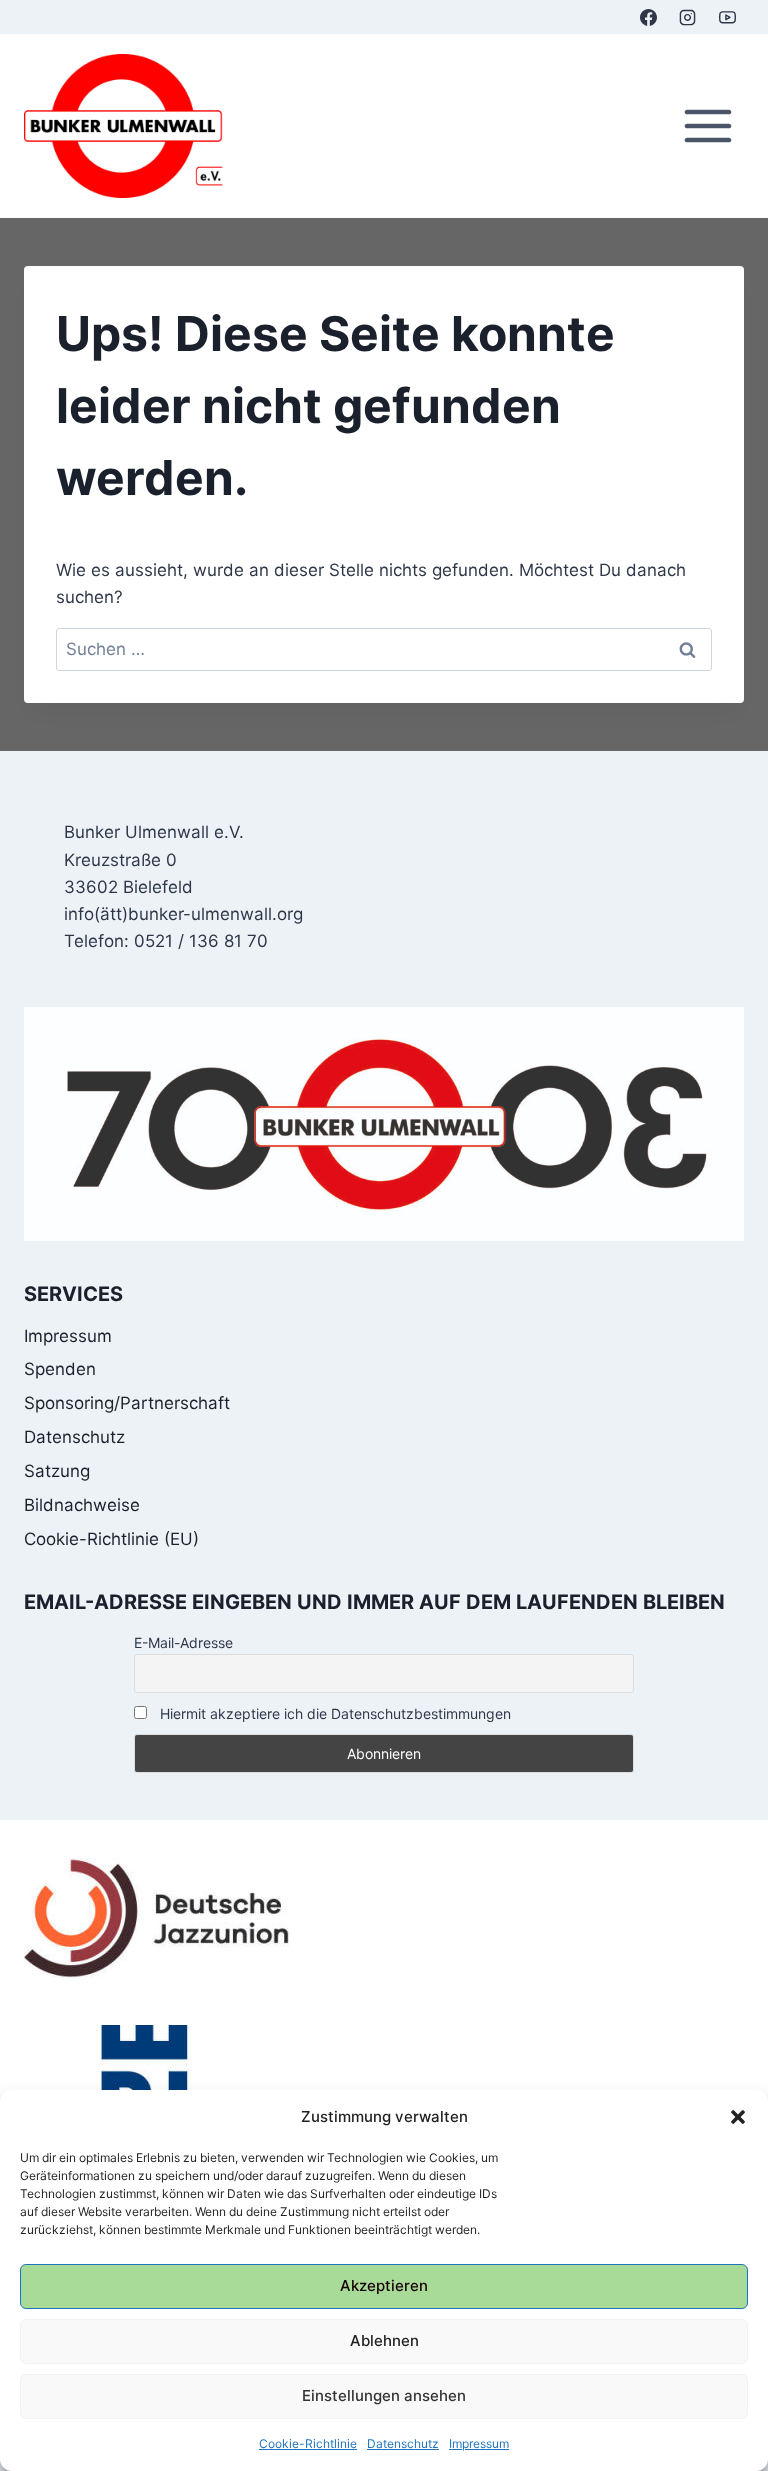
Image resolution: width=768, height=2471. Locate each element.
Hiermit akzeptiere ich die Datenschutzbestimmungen (333, 1713)
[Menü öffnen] (707, 126)
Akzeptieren (384, 2285)
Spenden (60, 1369)
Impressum (479, 2443)
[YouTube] (727, 17)
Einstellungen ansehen (384, 2395)
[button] (738, 2117)
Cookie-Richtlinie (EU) (111, 1539)
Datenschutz (403, 2443)
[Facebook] (649, 17)
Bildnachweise (82, 1505)
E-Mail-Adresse (183, 1642)
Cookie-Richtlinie (308, 2443)
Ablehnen (384, 2340)
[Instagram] (688, 17)
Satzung (57, 1471)
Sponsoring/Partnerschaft (127, 1403)
